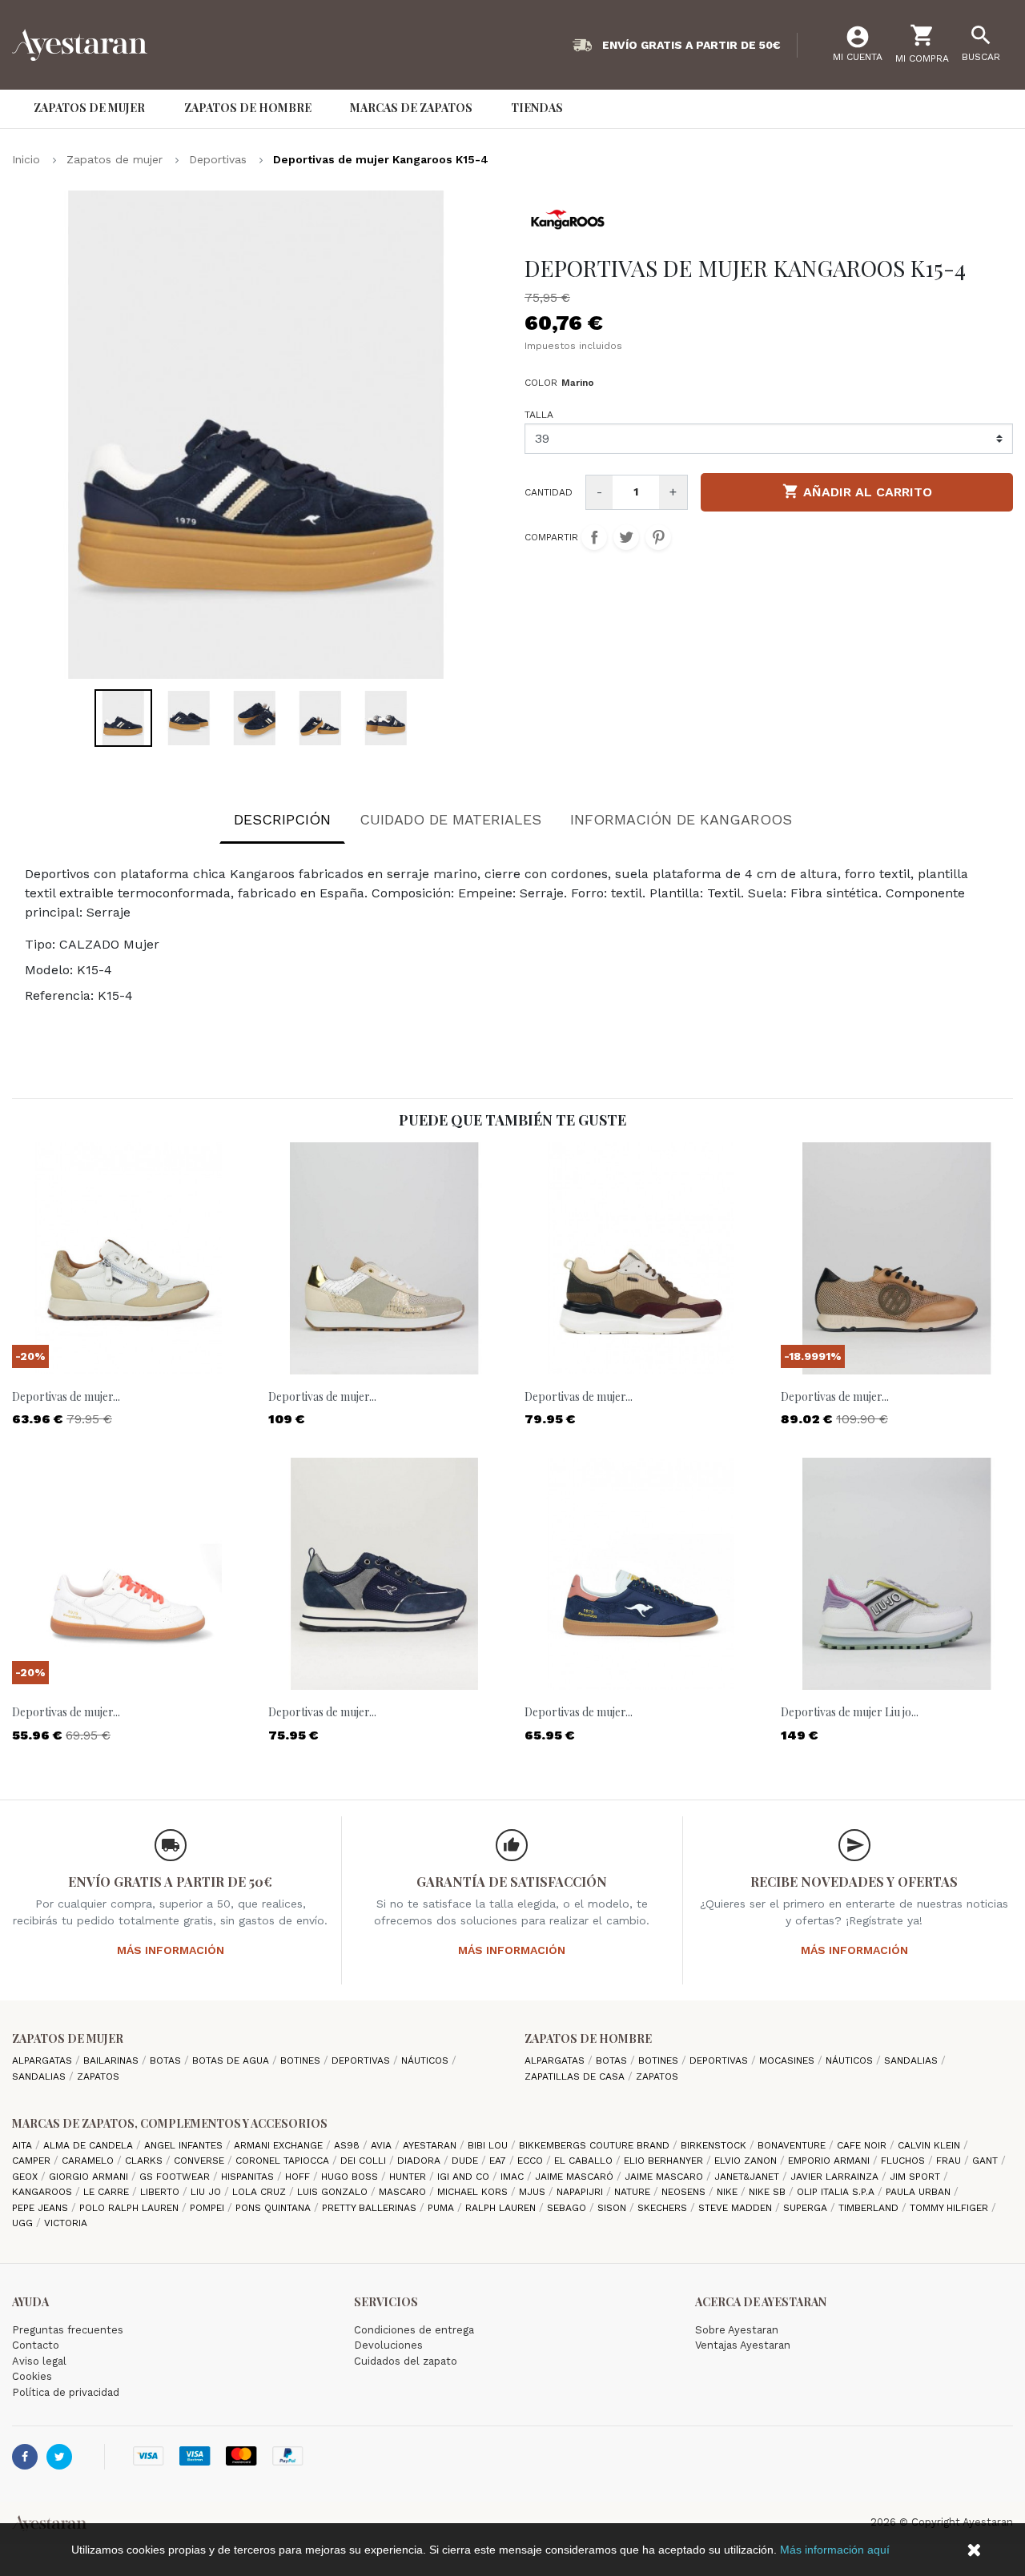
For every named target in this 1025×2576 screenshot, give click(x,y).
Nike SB (769, 2192)
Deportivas (362, 2060)
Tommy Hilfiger (951, 2208)
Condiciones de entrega (414, 2330)
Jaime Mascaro (665, 2177)
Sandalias (40, 2076)
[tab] (282, 823)
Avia (383, 2145)
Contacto (36, 2345)
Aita (24, 2145)
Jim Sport (916, 2177)
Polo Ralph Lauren (131, 2208)
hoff (299, 2177)
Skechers (664, 2208)
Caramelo (89, 2161)
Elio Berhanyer (665, 2161)
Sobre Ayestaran (737, 2330)
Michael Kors (474, 2192)
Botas (167, 2060)
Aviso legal (39, 2361)
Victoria (66, 2223)
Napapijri (581, 2192)
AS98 (348, 2145)
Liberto (161, 2192)
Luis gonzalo (334, 2192)
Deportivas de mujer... (66, 1396)
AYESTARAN (431, 2145)
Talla (539, 415)
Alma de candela (90, 2145)
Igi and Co (465, 2177)
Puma (442, 2208)
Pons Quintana (275, 2208)
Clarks (145, 2161)
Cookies (32, 2376)
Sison (613, 2208)
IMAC (514, 2177)
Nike (729, 2192)
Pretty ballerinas (371, 2208)
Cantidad (549, 492)
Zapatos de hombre (588, 2038)
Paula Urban (920, 2192)
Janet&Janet (748, 2177)
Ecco (532, 2161)
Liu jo (207, 2192)
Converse (201, 2161)
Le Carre (108, 2192)
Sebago (568, 2208)
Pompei (209, 2208)
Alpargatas (44, 2060)
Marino (578, 383)
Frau (950, 2161)
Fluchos (904, 2161)
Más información (171, 1950)
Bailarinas (113, 2060)
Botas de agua (232, 2060)
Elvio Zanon (747, 2161)
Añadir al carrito (857, 491)
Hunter (409, 2177)
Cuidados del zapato (406, 2361)
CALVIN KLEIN (931, 2145)
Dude (466, 2161)
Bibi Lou (489, 2145)
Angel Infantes (185, 2145)
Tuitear (626, 537)
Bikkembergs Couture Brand (596, 2145)
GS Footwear (176, 2177)
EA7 (499, 2161)
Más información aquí (835, 2550)
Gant (987, 2161)
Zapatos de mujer (68, 2038)
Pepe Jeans (42, 2208)
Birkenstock (715, 2145)
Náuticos (426, 2060)
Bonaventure (793, 2145)
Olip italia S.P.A (837, 2192)
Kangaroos (44, 2192)
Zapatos (98, 2076)
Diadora (420, 2161)
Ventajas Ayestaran (743, 2345)
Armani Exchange (280, 2145)
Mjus (534, 2192)
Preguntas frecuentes (68, 2330)
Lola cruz (261, 2192)
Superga (807, 2208)
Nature (634, 2192)
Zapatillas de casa (576, 2076)
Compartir (594, 537)
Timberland (870, 2208)
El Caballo (585, 2161)
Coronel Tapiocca (284, 2161)
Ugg (24, 2223)
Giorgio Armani (90, 2177)
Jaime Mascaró (576, 2177)
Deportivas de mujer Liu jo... (850, 1712)
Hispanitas (249, 2177)
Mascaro (404, 2192)
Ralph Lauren (502, 2208)
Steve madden (737, 2208)
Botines (302, 2060)
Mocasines (788, 2060)
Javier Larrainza (836, 2177)
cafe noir (863, 2145)
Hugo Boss (351, 2177)
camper (33, 2161)
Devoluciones (388, 2345)
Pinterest (658, 537)
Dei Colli (365, 2161)
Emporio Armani (830, 2161)
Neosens (685, 2192)
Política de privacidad (66, 2392)
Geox (26, 2177)
